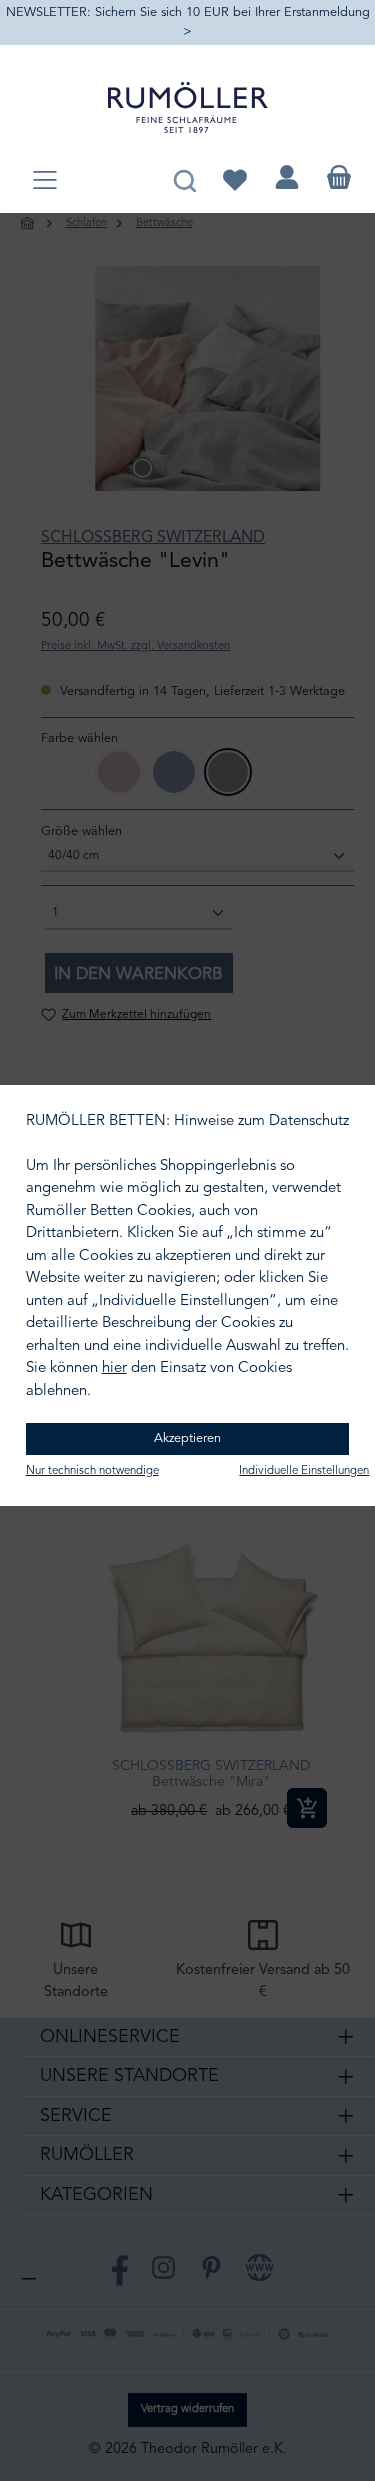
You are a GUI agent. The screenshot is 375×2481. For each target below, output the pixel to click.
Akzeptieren (187, 1438)
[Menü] (45, 181)
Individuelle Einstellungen (304, 1471)
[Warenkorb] (339, 177)
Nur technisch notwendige (92, 1471)
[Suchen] (184, 177)
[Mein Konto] (287, 177)
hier (114, 1368)
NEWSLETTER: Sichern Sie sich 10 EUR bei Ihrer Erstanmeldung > (188, 22)
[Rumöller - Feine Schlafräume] (188, 107)
